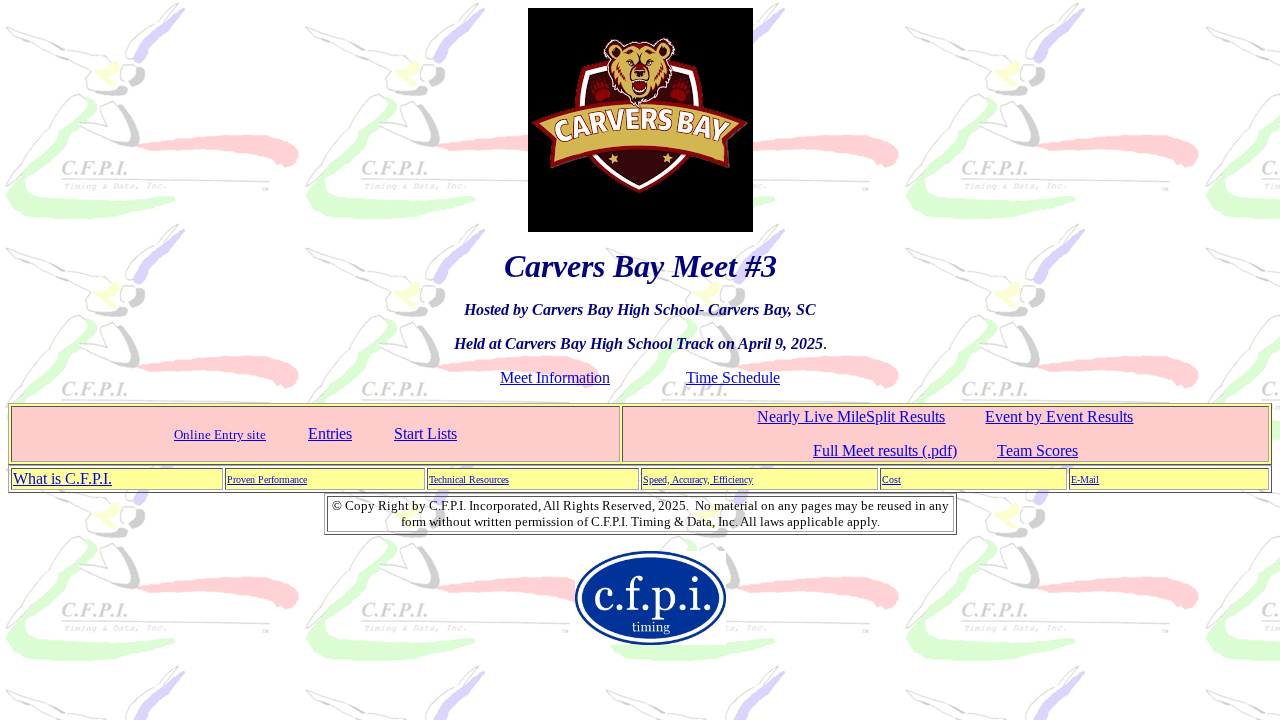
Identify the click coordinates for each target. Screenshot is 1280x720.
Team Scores (1037, 450)
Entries (330, 433)
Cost (891, 479)
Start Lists (425, 433)
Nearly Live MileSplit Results (851, 416)
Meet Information (555, 377)
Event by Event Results (1059, 416)
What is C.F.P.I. (62, 478)
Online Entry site (220, 434)
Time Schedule (733, 377)
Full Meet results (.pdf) (885, 450)
